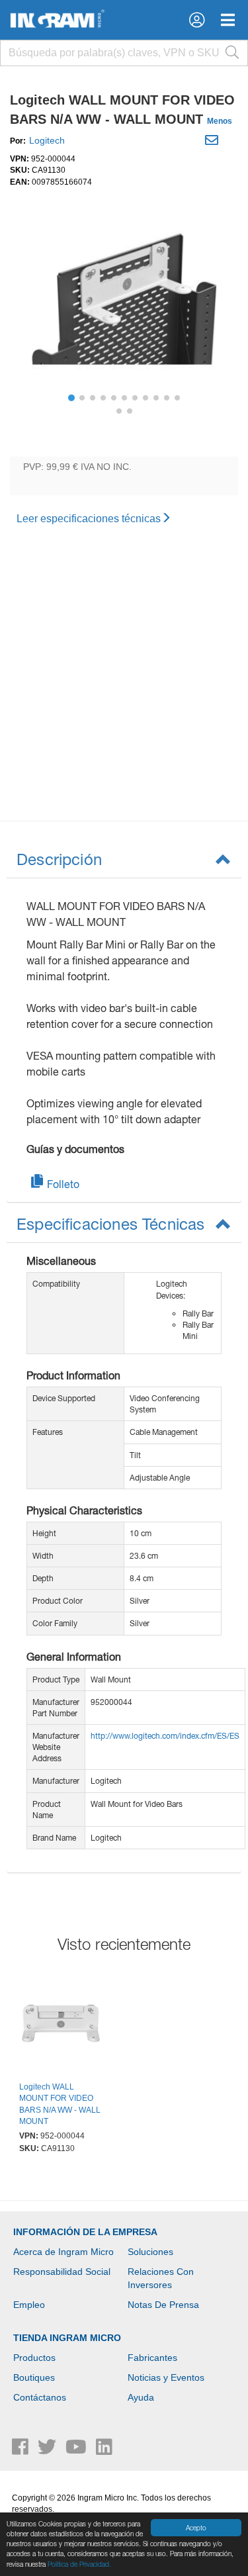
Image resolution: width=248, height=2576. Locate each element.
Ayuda (141, 2397)
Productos (34, 2358)
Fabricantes (152, 2358)
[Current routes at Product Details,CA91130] (61, 2025)
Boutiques (34, 2377)
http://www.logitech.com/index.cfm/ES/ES (165, 1736)
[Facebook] (21, 2450)
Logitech (47, 140)
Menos (220, 121)
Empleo (29, 2305)
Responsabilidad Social (62, 2272)
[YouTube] (77, 2450)
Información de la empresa (85, 2232)
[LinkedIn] (104, 2450)
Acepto (196, 2528)
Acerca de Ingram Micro (63, 2252)
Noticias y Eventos (166, 2377)
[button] (197, 20)
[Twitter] (48, 2450)
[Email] (213, 142)
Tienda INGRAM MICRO (67, 2338)
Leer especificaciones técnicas (89, 519)
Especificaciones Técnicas (111, 1224)
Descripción (59, 859)
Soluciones (150, 2252)
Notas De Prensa (163, 2305)
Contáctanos (40, 2397)
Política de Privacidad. (79, 2564)
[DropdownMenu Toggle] (228, 20)
